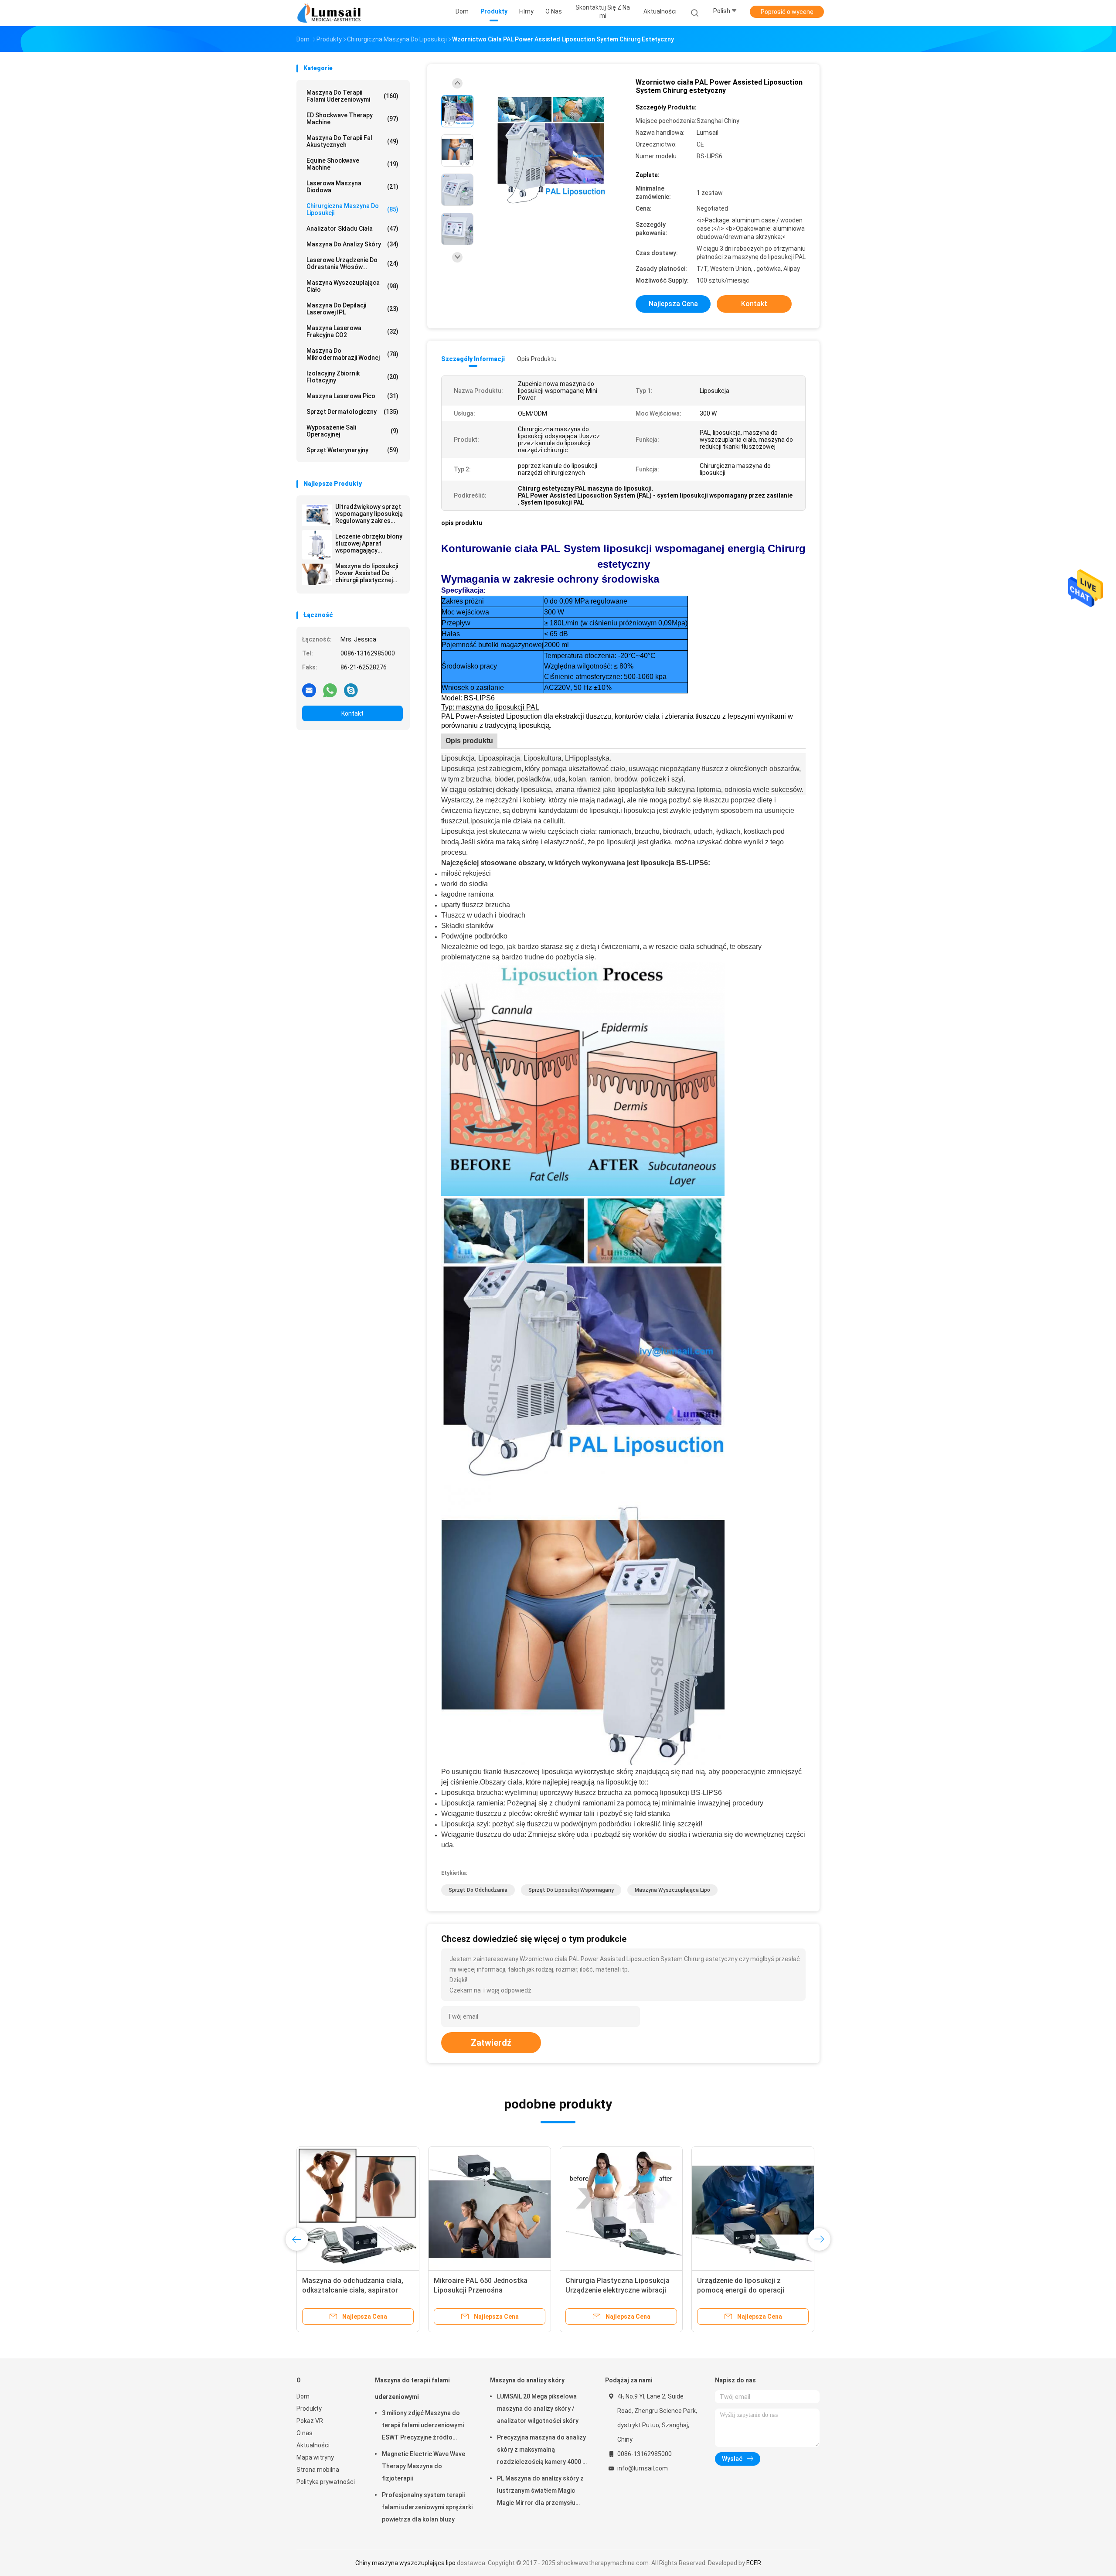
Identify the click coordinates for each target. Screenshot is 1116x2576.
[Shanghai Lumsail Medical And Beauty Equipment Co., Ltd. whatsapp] (330, 690)
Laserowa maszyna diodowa (352, 187)
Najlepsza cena (673, 304)
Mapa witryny (315, 2457)
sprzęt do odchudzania (478, 1890)
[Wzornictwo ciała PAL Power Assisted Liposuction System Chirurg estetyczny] (551, 152)
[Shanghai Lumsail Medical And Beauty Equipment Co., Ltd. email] (309, 690)
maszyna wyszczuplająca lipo (672, 1890)
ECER (754, 2563)
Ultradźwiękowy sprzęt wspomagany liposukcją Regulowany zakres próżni (369, 514)
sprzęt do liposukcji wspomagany (571, 1890)
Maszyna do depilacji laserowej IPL (352, 309)
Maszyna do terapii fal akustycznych (352, 141)
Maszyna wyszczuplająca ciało (352, 286)
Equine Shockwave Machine (352, 164)
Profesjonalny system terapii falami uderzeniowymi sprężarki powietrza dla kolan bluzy (427, 2507)
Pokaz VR (310, 2421)
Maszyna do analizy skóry (352, 244)
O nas (305, 2433)
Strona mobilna (318, 2470)
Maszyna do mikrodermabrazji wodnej (352, 354)
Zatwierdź (491, 2043)
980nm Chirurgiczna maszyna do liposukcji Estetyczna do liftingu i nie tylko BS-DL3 (751, 2290)
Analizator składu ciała (352, 229)
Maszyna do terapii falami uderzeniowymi (352, 96)
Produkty (309, 2409)
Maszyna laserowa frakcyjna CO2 (352, 331)
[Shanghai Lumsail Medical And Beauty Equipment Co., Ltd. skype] (351, 690)
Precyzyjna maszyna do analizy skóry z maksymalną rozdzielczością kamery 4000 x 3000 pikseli (541, 2451)
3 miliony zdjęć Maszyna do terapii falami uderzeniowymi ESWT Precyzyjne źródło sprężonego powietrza (423, 2426)
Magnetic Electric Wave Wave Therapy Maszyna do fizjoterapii (424, 2466)
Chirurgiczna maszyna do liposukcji (352, 209)
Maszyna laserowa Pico (352, 396)
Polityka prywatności (326, 2482)
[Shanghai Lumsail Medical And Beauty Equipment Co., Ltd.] (330, 13)
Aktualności (313, 2445)
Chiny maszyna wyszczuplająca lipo (405, 2563)
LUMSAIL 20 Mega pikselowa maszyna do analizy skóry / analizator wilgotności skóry (538, 2409)
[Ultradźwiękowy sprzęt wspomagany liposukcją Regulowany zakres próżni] (317, 515)
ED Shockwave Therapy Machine (352, 119)
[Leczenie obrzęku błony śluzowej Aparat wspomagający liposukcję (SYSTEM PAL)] (317, 545)
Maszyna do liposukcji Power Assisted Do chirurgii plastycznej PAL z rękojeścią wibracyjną (367, 573)
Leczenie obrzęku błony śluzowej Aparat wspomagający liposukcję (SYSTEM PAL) (369, 543)
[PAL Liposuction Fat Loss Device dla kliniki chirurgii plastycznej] (490, 2208)
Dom (303, 2396)
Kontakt (352, 713)
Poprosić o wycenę (787, 12)
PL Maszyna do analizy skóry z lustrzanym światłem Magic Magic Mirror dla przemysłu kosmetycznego (540, 2492)
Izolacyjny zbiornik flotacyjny (352, 377)
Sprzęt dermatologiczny (352, 412)
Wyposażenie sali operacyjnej (352, 431)
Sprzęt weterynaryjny (352, 450)
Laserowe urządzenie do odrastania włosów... (352, 263)
